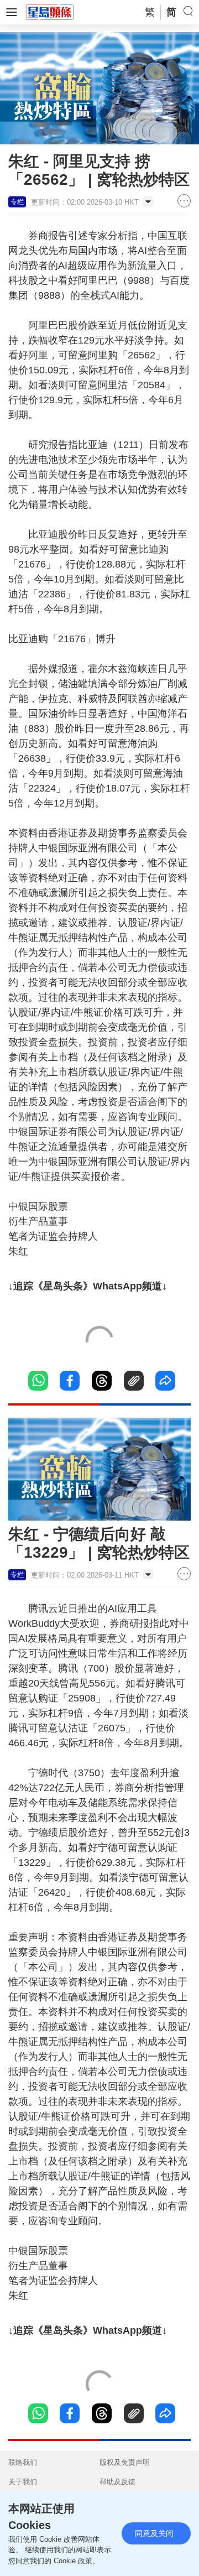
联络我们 (23, 2462)
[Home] (50, 12)
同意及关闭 (154, 2533)
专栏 (17, 202)
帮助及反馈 (117, 2482)
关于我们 (23, 2482)
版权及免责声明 (125, 2462)
